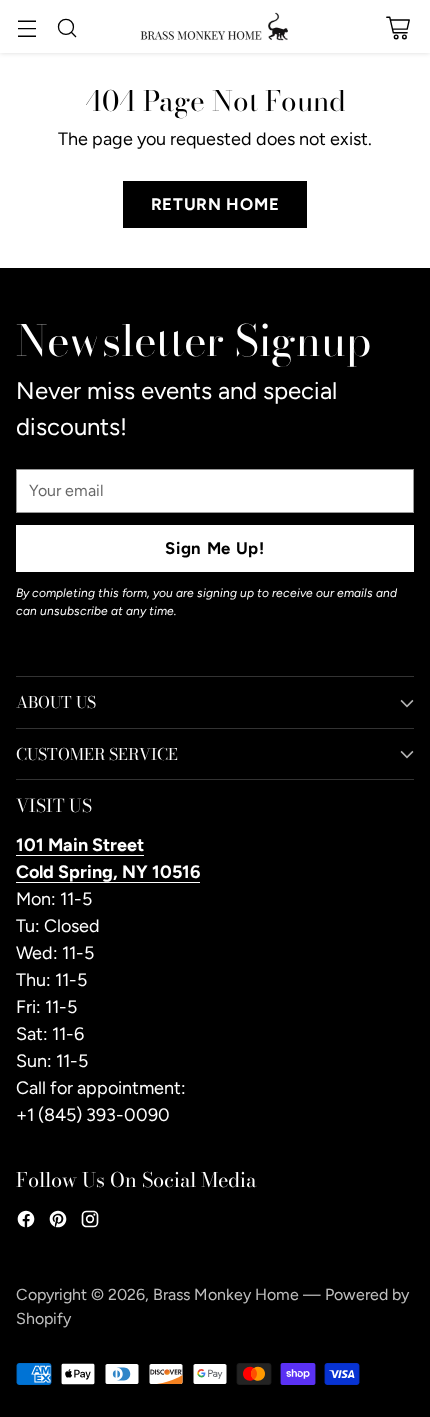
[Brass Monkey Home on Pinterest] (58, 1223)
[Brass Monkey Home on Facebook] (26, 1223)
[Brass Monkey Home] (215, 26)
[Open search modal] (66, 27)
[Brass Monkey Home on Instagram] (90, 1223)
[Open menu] (26, 27)
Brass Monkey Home (226, 1294)
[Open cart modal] (397, 27)
